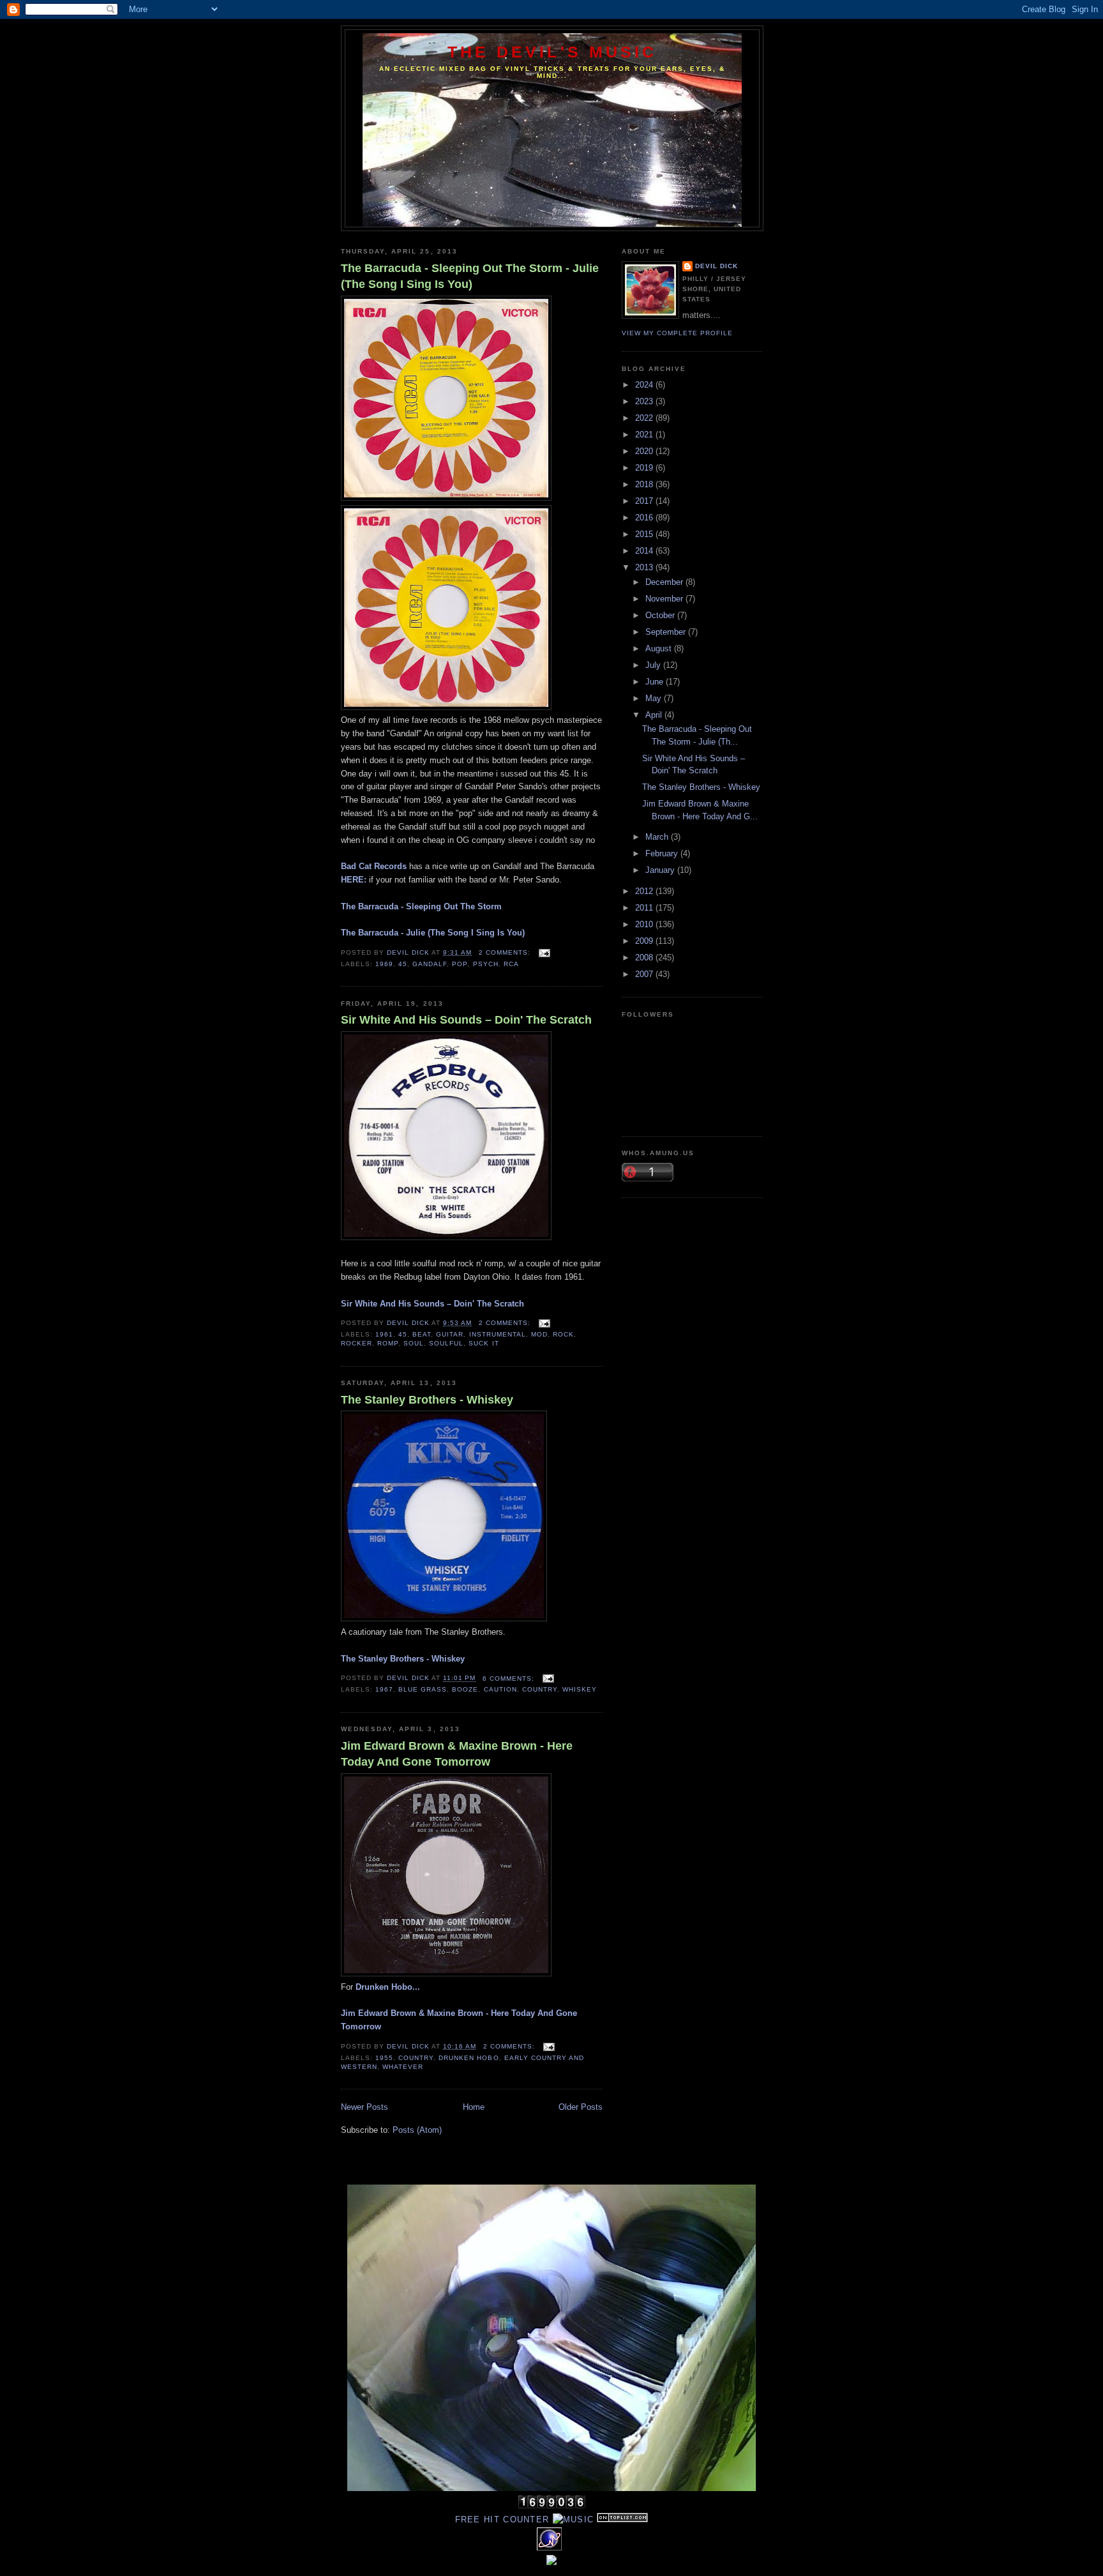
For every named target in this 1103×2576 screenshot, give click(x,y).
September (667, 632)
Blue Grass (423, 1689)
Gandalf (430, 964)
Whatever (403, 2067)
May (655, 698)
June (656, 682)
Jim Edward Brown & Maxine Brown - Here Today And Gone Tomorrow (457, 1754)
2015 (645, 534)
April (655, 715)
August (660, 648)
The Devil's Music (552, 52)
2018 (645, 484)
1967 (384, 1689)
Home (474, 2107)
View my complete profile (677, 333)
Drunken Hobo (469, 2058)
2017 (645, 501)
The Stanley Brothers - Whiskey (427, 1400)
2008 (645, 958)
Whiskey (580, 1689)
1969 (384, 964)
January (661, 870)
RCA (511, 964)
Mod (539, 1334)
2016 (645, 518)
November (665, 599)
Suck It (484, 1343)
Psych (486, 964)
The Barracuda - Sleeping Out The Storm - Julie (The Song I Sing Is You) (470, 276)
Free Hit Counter (502, 2519)
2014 (645, 551)
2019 (645, 468)
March (658, 837)
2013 (645, 567)
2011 (645, 908)
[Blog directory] (622, 2519)
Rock (563, 1334)
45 (403, 964)
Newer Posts (364, 2107)
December (665, 582)
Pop (460, 964)
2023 (645, 401)
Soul (414, 1343)
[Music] (574, 2519)
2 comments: (506, 952)
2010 (645, 924)
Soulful (446, 1343)
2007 (645, 974)
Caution (500, 1689)
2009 (645, 941)
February (663, 853)
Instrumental (498, 1334)
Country (540, 1689)
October (661, 615)
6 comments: (510, 1678)
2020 (645, 451)
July (654, 665)
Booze (465, 1689)
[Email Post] (544, 952)
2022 (645, 418)
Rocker (356, 1343)
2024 (645, 385)
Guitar (450, 1334)
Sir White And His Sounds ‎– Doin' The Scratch (466, 1020)
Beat (422, 1334)
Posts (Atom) (417, 2130)
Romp (388, 1343)
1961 (384, 1334)
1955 (384, 2058)
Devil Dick (717, 266)
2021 (645, 435)
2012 (645, 891)
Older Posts (581, 2107)
